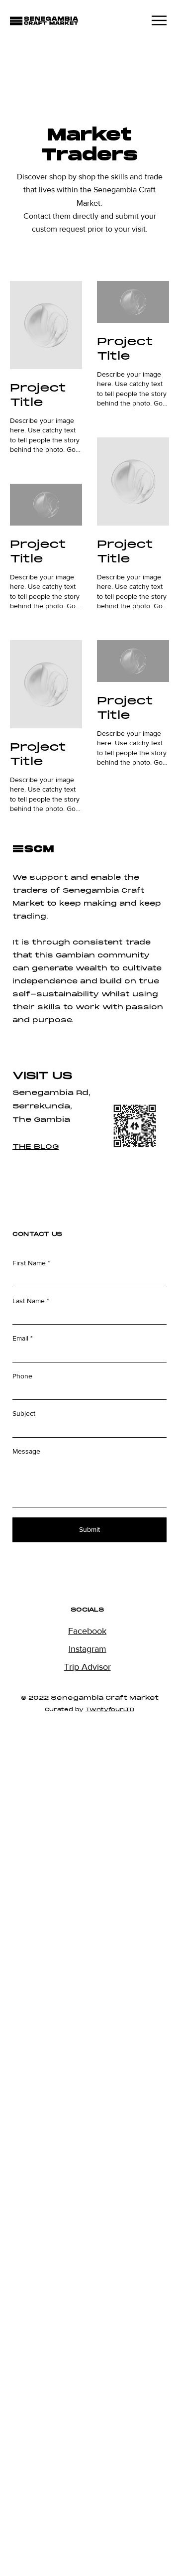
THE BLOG (36, 1147)
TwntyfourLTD (110, 1710)
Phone (22, 1376)
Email (20, 1338)
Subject (24, 1413)
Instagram (88, 1649)
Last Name (29, 1301)
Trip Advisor (88, 1667)
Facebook (87, 1631)
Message (26, 1451)
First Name (29, 1263)
